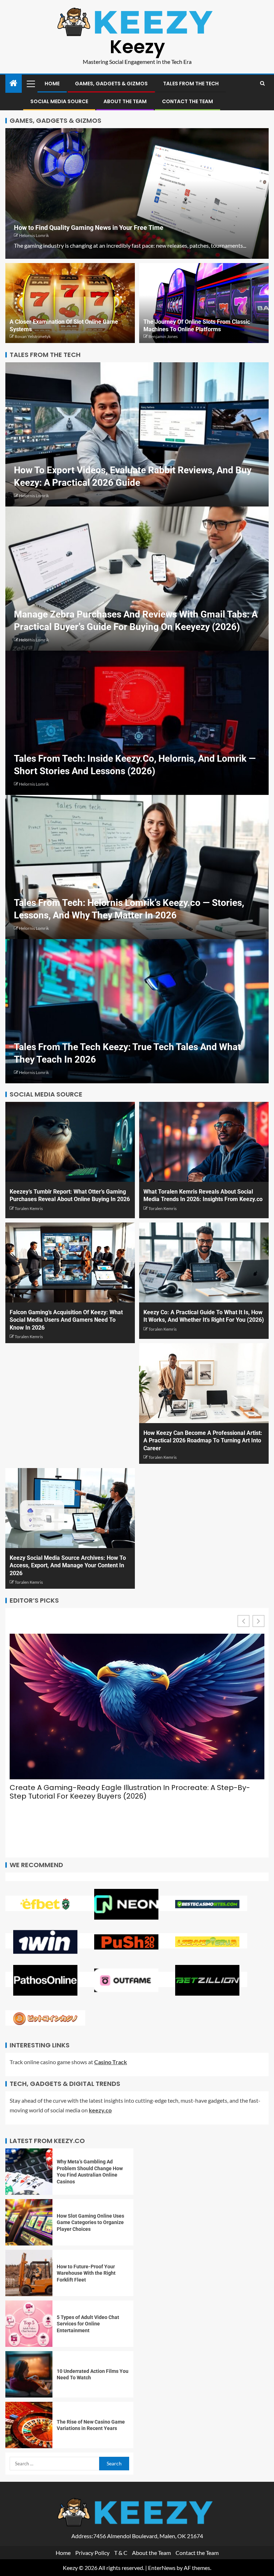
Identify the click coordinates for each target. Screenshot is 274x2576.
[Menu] (30, 84)
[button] (30, 84)
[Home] (14, 83)
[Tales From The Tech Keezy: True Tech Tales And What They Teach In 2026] (137, 1011)
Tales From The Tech (191, 84)
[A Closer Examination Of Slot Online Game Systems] (70, 303)
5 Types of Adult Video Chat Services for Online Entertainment (88, 2324)
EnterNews (162, 2568)
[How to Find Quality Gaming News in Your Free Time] (137, 193)
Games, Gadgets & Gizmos (111, 84)
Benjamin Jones (163, 336)
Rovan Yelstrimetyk (33, 336)
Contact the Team (187, 101)
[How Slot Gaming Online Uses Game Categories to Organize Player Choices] (29, 2222)
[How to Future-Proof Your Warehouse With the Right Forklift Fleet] (29, 2273)
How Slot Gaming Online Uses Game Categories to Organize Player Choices (90, 2222)
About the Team (125, 101)
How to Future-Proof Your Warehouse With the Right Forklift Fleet (86, 2273)
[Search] (262, 84)
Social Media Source (59, 101)
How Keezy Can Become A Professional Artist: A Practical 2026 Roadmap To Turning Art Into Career (203, 1441)
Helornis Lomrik (34, 235)
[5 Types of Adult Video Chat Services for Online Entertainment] (29, 2324)
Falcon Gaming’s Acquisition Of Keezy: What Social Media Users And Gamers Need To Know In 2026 (66, 1320)
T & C (121, 2553)
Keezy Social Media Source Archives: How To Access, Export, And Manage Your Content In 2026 (68, 1566)
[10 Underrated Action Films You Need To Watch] (29, 2374)
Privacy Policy (92, 2553)
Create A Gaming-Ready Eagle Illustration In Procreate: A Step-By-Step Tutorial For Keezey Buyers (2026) (130, 1792)
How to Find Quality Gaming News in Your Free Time (89, 228)
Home (52, 84)
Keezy (137, 47)
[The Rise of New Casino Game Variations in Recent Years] (29, 2425)
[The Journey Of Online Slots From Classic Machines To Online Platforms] (204, 303)
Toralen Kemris (29, 1208)
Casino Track (111, 2062)
